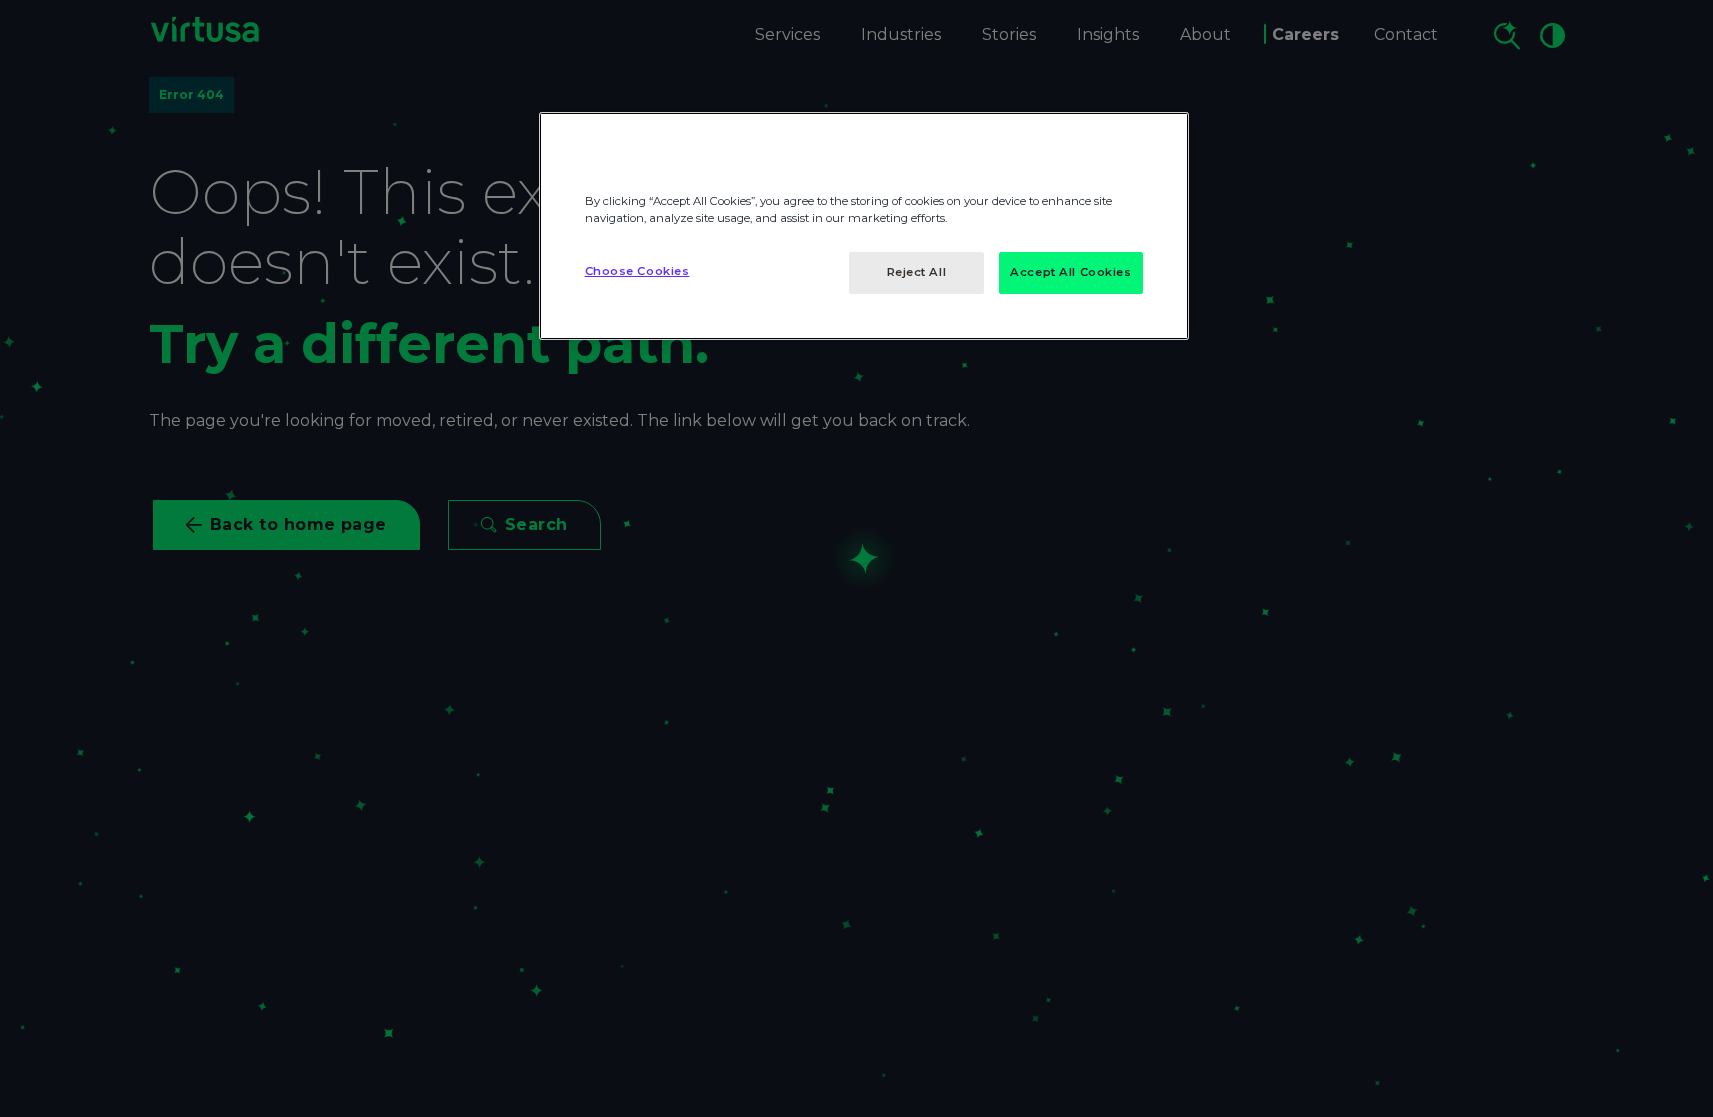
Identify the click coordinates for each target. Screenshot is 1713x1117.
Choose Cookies (637, 271)
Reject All (917, 272)
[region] (864, 226)
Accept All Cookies (1070, 272)
